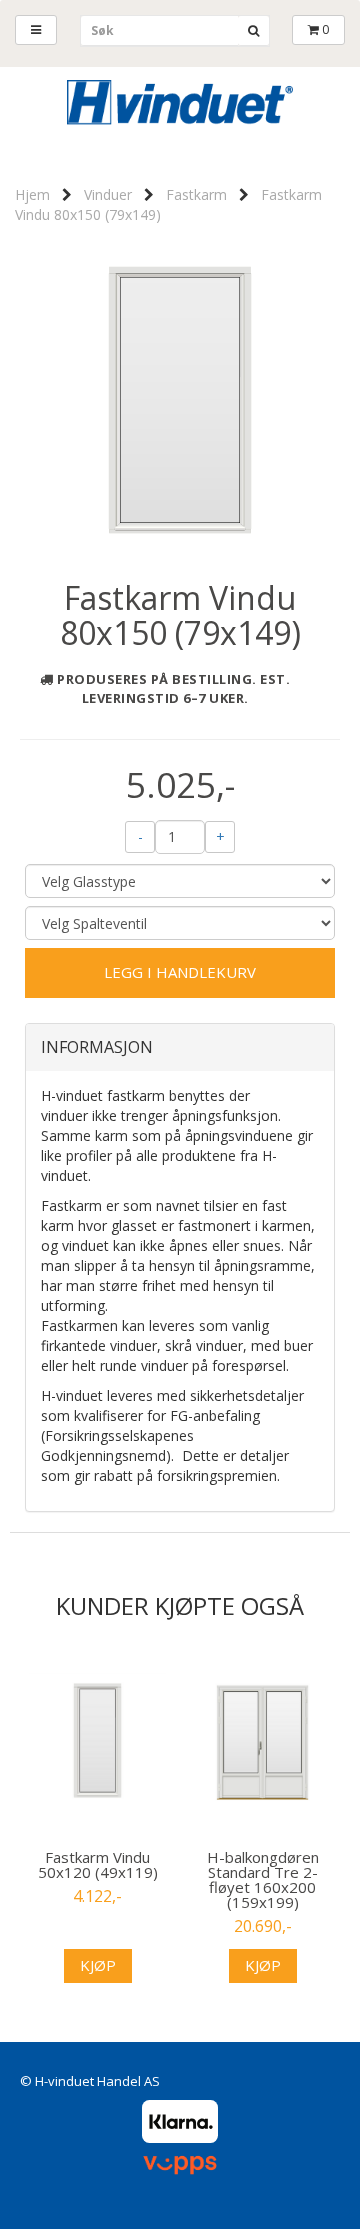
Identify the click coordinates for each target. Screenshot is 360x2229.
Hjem (32, 194)
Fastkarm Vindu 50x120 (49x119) (98, 1865)
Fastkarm (196, 194)
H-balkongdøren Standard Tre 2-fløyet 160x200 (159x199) (263, 1880)
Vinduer (108, 194)
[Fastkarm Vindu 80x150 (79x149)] (180, 398)
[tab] (180, 1048)
